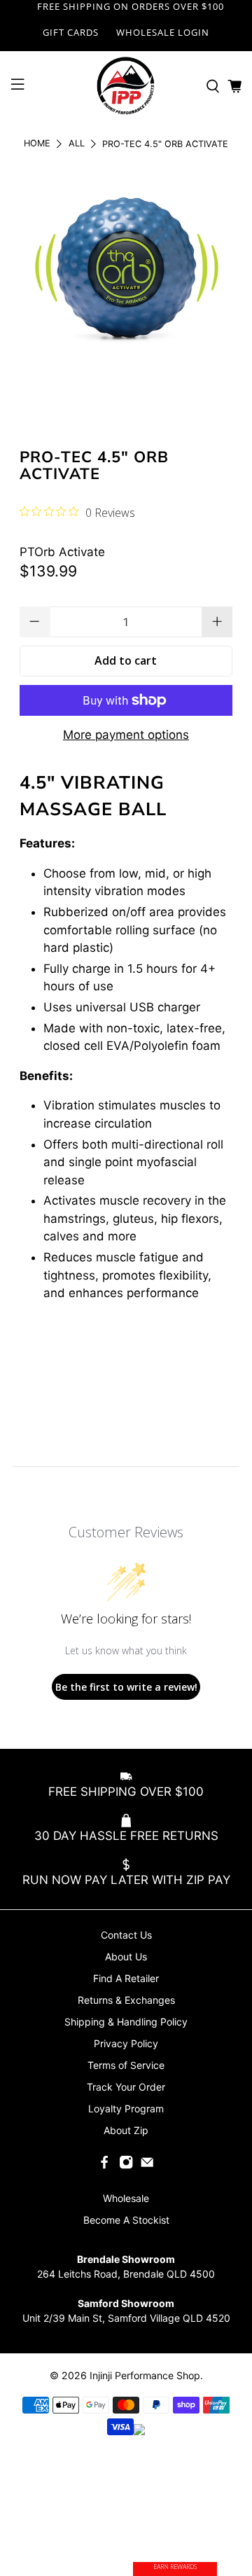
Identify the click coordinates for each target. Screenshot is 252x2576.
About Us (126, 1957)
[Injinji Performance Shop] (126, 86)
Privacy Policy (126, 2043)
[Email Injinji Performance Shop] (147, 2166)
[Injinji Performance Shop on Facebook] (104, 2166)
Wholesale (126, 2198)
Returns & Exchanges (126, 2000)
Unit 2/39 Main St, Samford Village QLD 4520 (126, 2318)
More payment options (126, 735)
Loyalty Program (126, 2108)
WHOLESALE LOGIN (163, 32)
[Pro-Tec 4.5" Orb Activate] (126, 273)
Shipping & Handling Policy (126, 2022)
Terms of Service (126, 2065)
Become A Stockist (126, 2220)
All (77, 144)
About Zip (126, 2130)
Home (37, 144)
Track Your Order (126, 2087)
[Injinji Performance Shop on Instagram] (126, 2166)
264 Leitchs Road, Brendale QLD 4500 (126, 2274)
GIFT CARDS (71, 32)
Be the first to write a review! (126, 1687)
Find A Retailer (126, 1978)
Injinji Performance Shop (145, 2375)
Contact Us (126, 1935)
